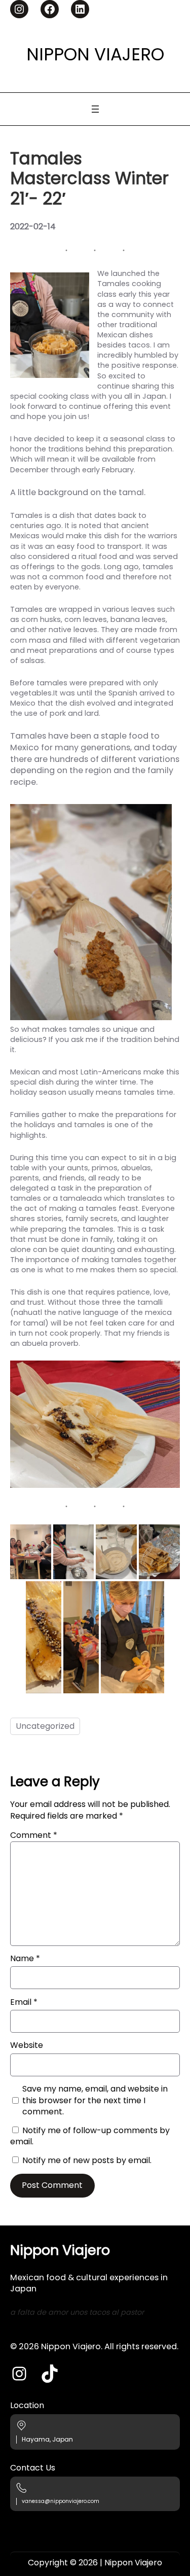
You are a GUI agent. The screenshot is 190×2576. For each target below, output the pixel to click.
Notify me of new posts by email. (87, 2160)
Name (25, 1959)
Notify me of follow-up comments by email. (90, 2136)
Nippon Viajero (95, 54)
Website (27, 2045)
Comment (34, 1835)
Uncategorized (45, 1726)
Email (24, 2002)
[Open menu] (95, 109)
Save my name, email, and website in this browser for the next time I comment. (95, 2100)
